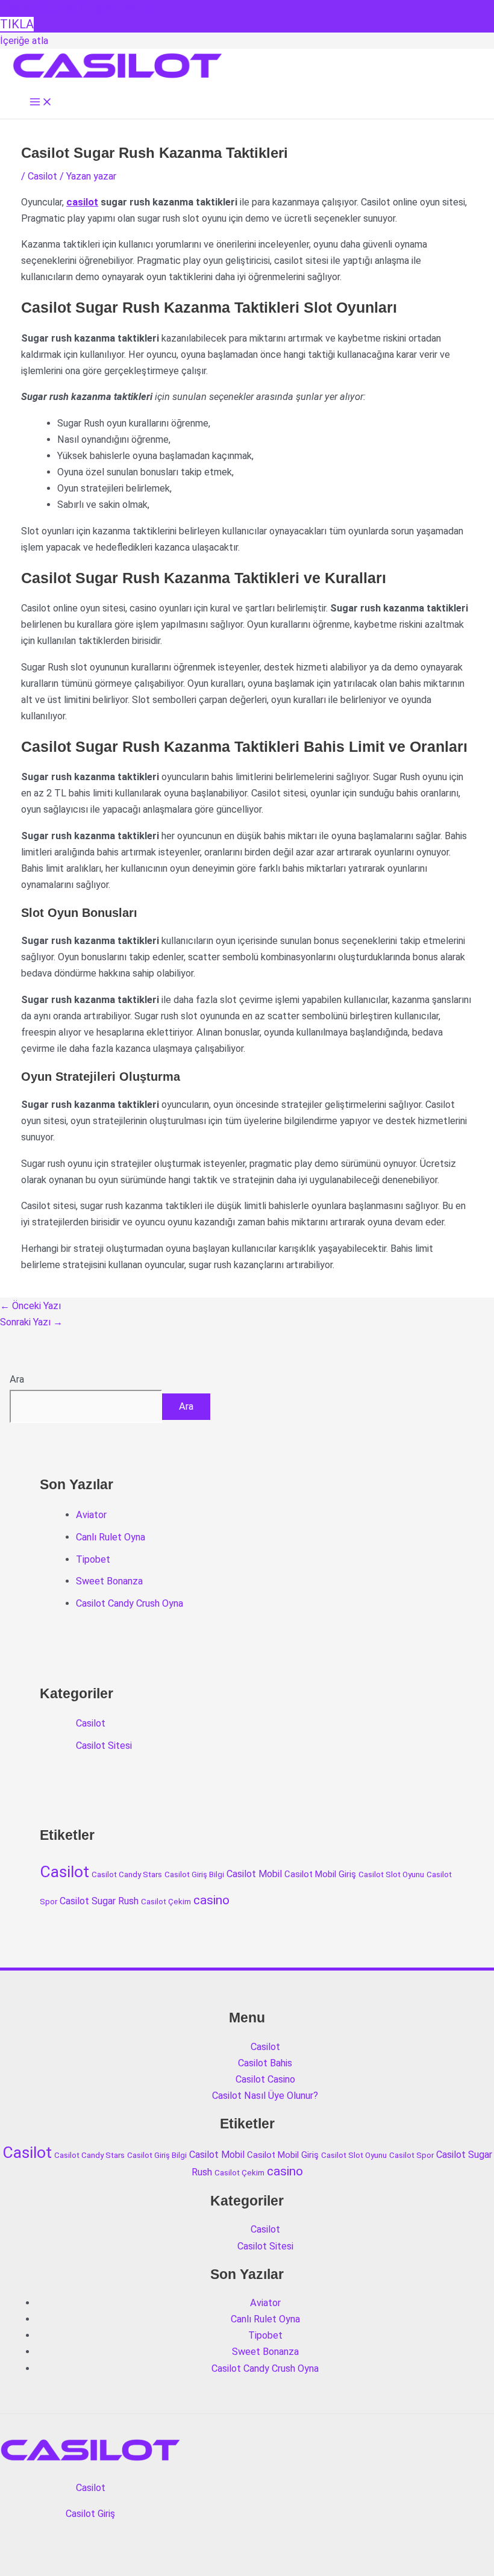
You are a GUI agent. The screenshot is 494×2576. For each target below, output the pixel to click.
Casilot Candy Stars (127, 1874)
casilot (82, 202)
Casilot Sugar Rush (99, 1901)
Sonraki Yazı (31, 1322)
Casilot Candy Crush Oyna (130, 1603)
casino (211, 1900)
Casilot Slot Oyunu (391, 1874)
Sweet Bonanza (109, 1581)
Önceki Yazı (30, 1306)
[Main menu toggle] (41, 103)
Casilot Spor (411, 2155)
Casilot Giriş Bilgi (194, 1874)
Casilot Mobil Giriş (320, 1874)
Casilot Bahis (265, 2063)
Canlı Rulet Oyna (111, 1537)
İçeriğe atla (24, 41)
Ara (17, 1379)
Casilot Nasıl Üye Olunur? (265, 2096)
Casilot (42, 176)
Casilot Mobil (254, 1874)
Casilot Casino (265, 2079)
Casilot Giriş (90, 2514)
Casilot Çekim (166, 1902)
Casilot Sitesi (104, 1746)
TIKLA (17, 24)
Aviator (91, 1515)
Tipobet (93, 1559)
